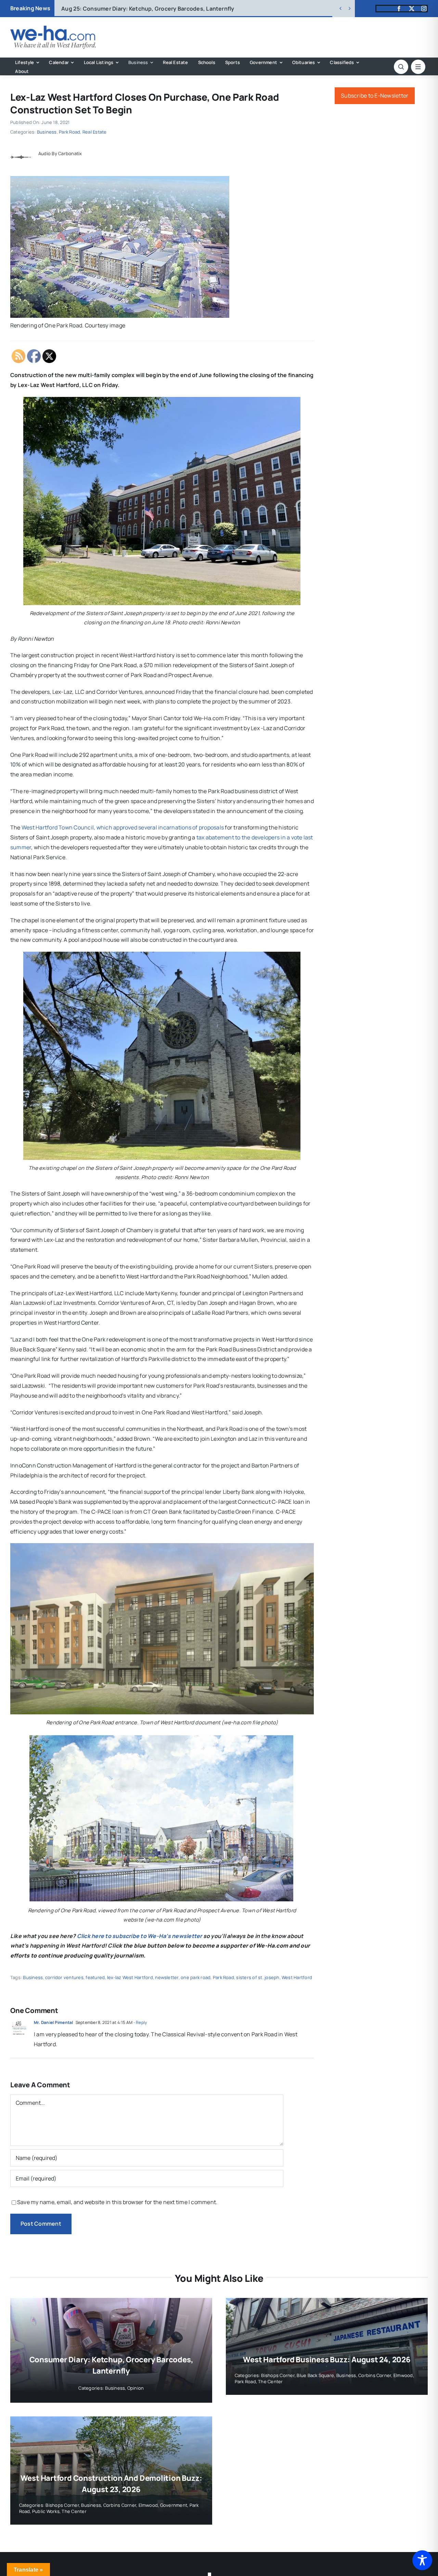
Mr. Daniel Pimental (54, 2022)
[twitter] (412, 9)
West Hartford (297, 1977)
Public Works (46, 2511)
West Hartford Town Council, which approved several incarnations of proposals (123, 827)
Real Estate (95, 132)
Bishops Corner (278, 2375)
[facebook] (399, 9)
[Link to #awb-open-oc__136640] (418, 67)
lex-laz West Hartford (130, 1977)
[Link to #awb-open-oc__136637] (401, 67)
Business (47, 132)
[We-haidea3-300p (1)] (53, 28)
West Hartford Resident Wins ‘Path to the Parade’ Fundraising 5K (160, 9)
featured (95, 1977)
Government (174, 2505)
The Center (270, 2381)
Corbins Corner (375, 2375)
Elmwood (403, 2375)
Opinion (136, 2388)
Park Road (69, 132)
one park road (196, 1977)
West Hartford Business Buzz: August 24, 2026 (327, 2360)
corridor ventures (64, 1977)
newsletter (167, 1977)
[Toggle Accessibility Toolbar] (422, 2560)
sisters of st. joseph (258, 1977)
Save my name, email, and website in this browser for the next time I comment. (117, 2202)
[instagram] (424, 9)
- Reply (140, 2022)
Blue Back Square (315, 2375)
